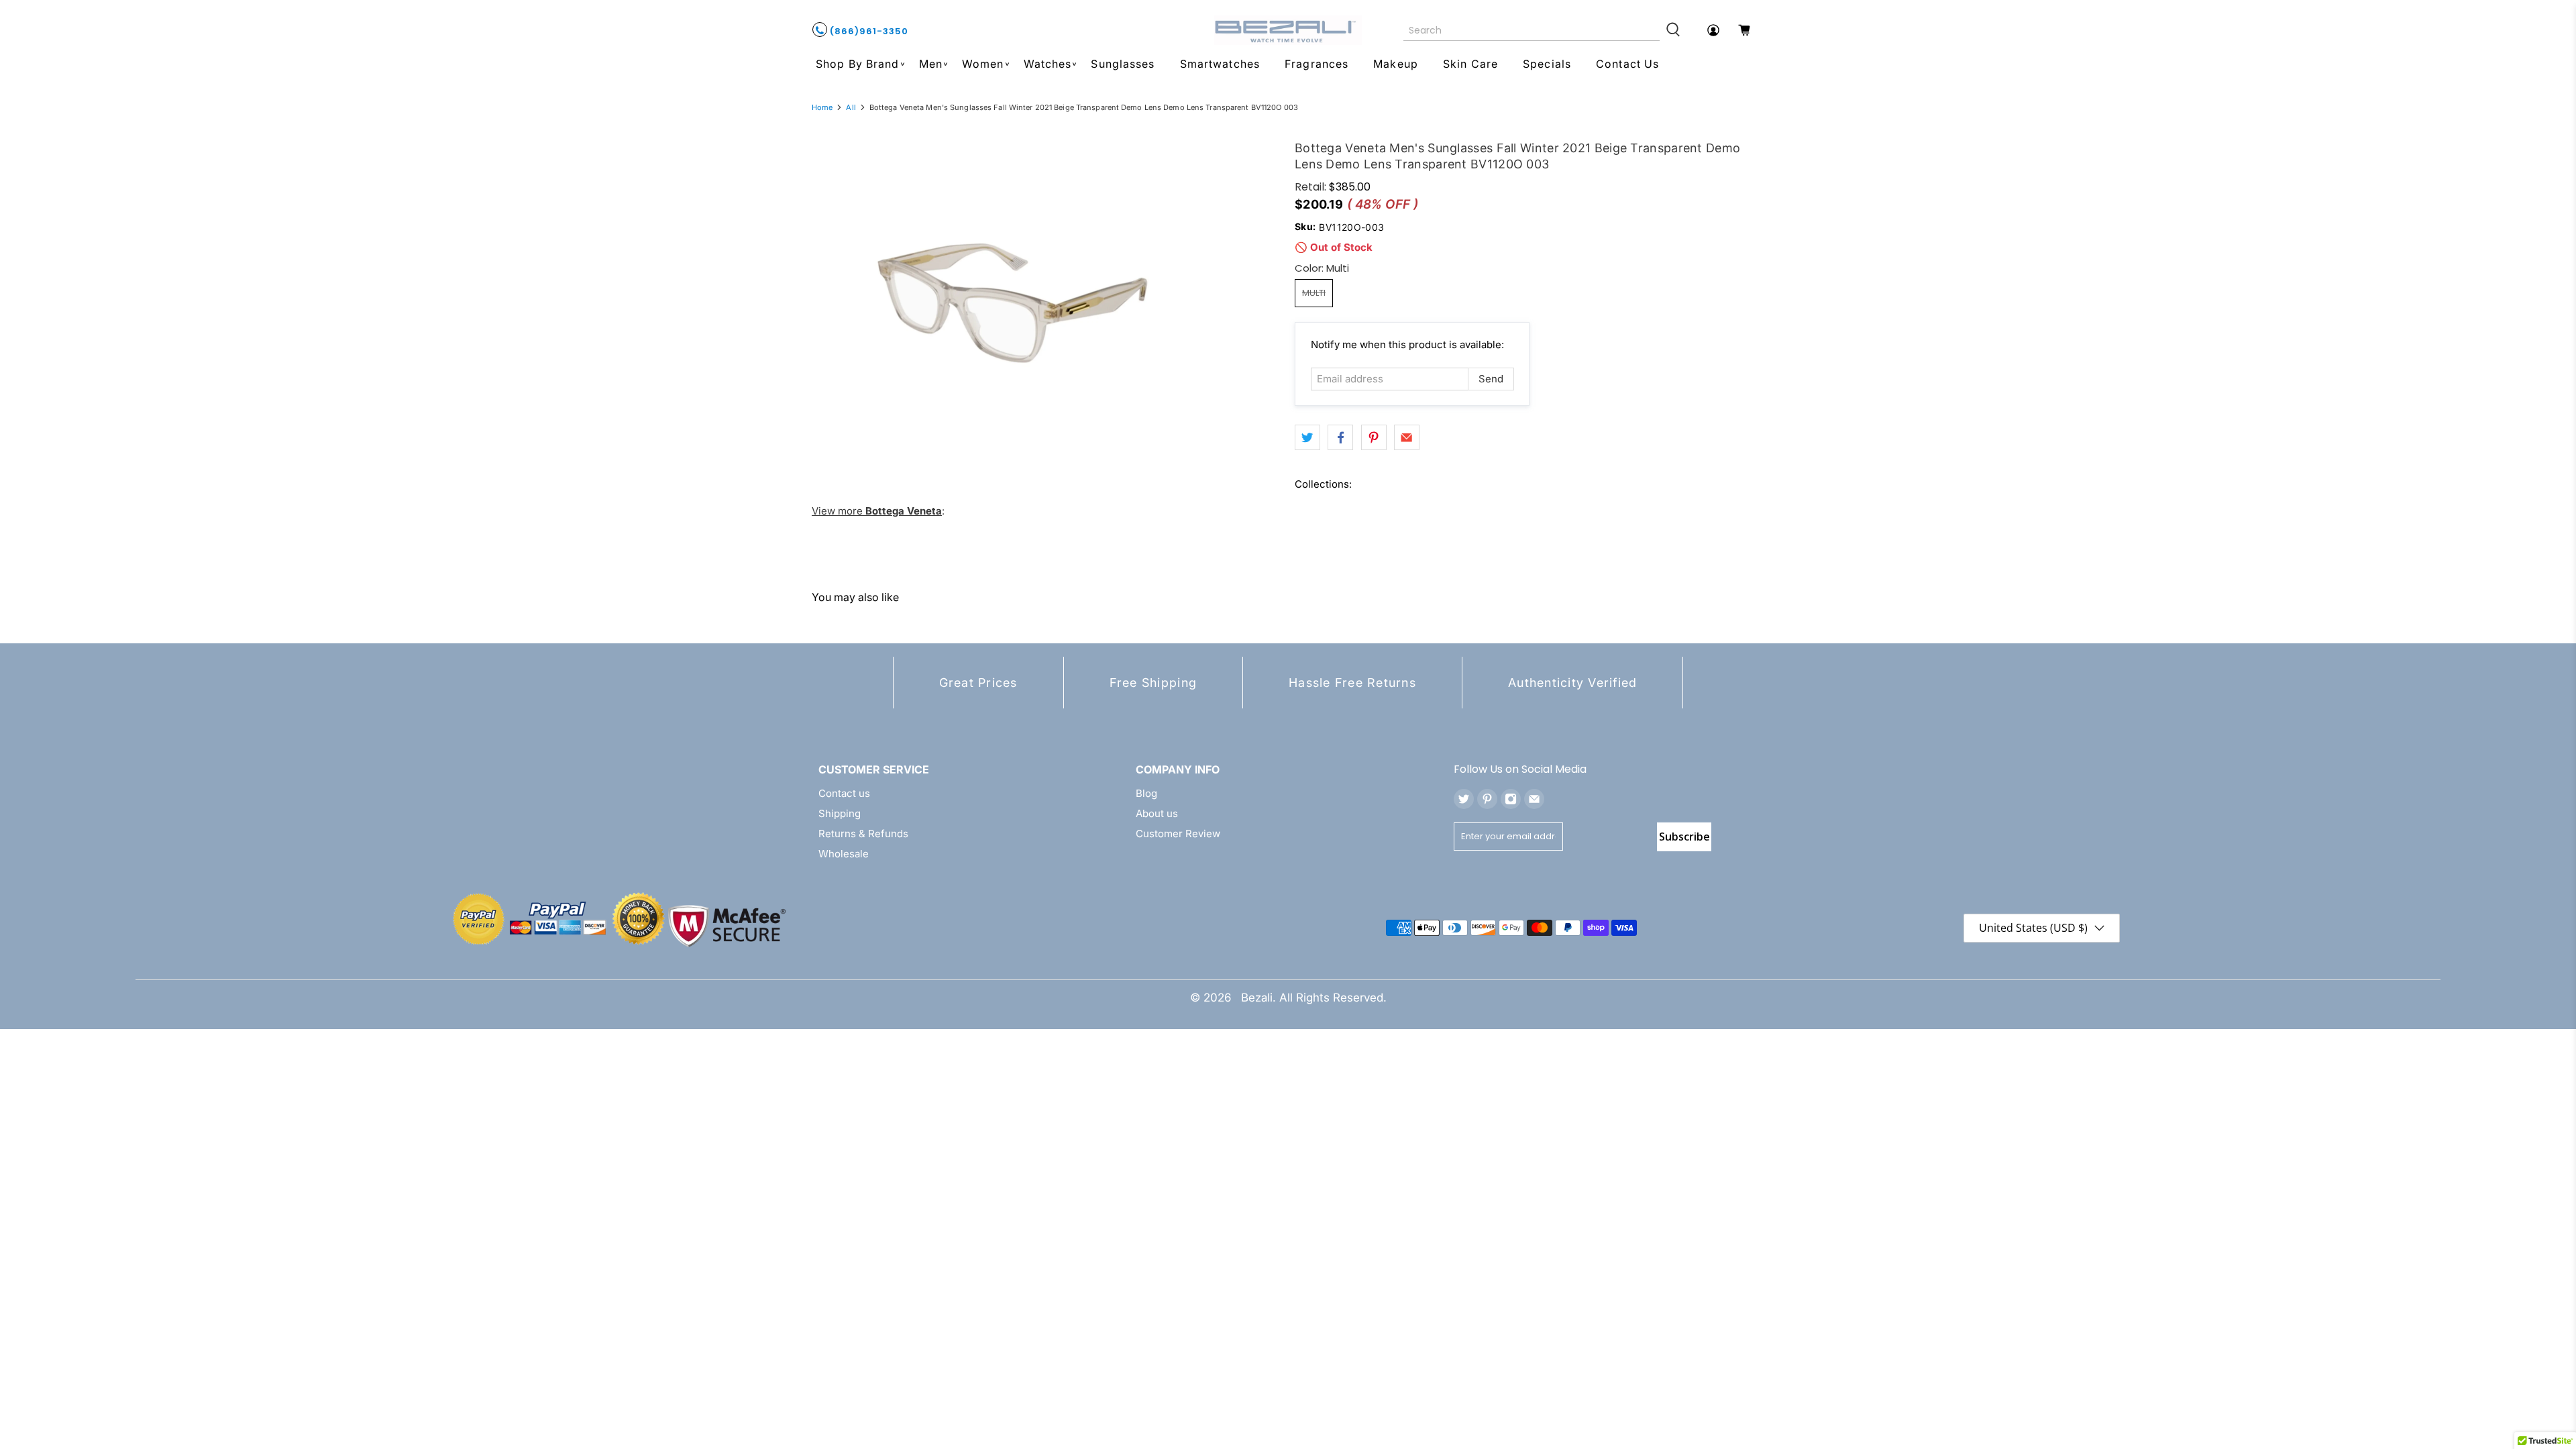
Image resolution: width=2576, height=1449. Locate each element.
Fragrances (1317, 64)
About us (1157, 813)
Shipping (840, 813)
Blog (1146, 793)
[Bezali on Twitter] (1464, 799)
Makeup (1396, 64)
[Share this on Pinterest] (1374, 437)
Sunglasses (1123, 64)
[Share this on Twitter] (1307, 437)
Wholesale (844, 854)
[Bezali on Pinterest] (1487, 799)
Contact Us (1627, 64)
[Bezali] (1288, 30)
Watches (1048, 64)
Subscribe (1684, 837)
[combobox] (1532, 30)
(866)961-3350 (868, 31)
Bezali (1257, 998)
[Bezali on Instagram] (1511, 799)
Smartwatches (1220, 64)
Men (931, 64)
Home (822, 108)
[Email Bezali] (1534, 799)
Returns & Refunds (863, 834)
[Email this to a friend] (1407, 437)
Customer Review (1178, 834)
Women (983, 64)
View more (877, 511)
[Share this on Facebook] (1340, 437)
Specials (1547, 64)
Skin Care (1470, 64)
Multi (1314, 293)
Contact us (844, 793)
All (851, 108)
